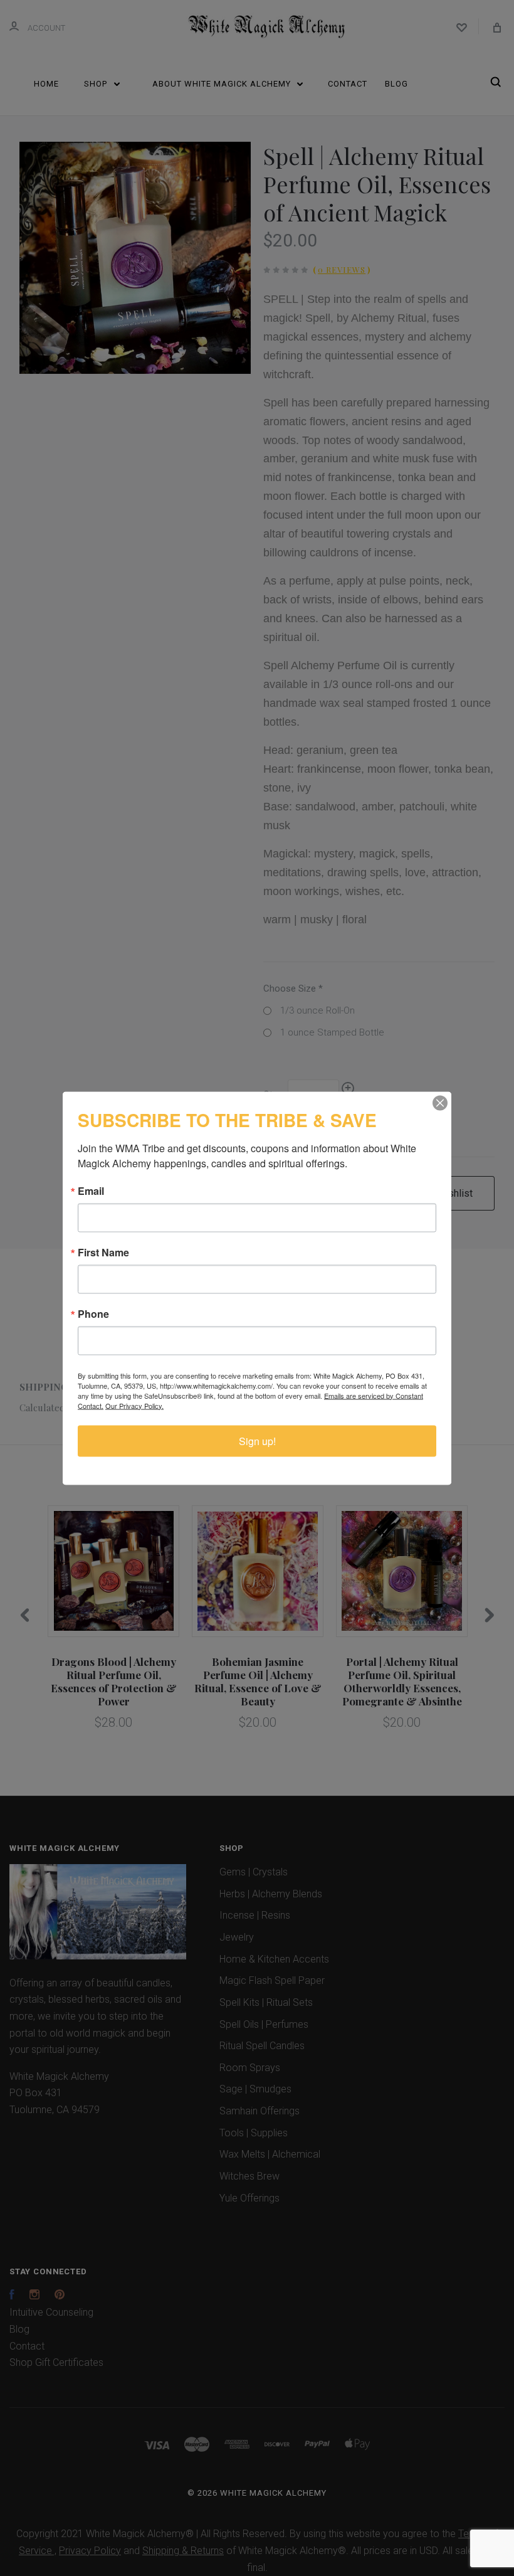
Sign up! (257, 1440)
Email (91, 1190)
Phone (93, 1313)
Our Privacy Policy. (134, 1405)
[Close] (440, 1103)
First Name (103, 1252)
